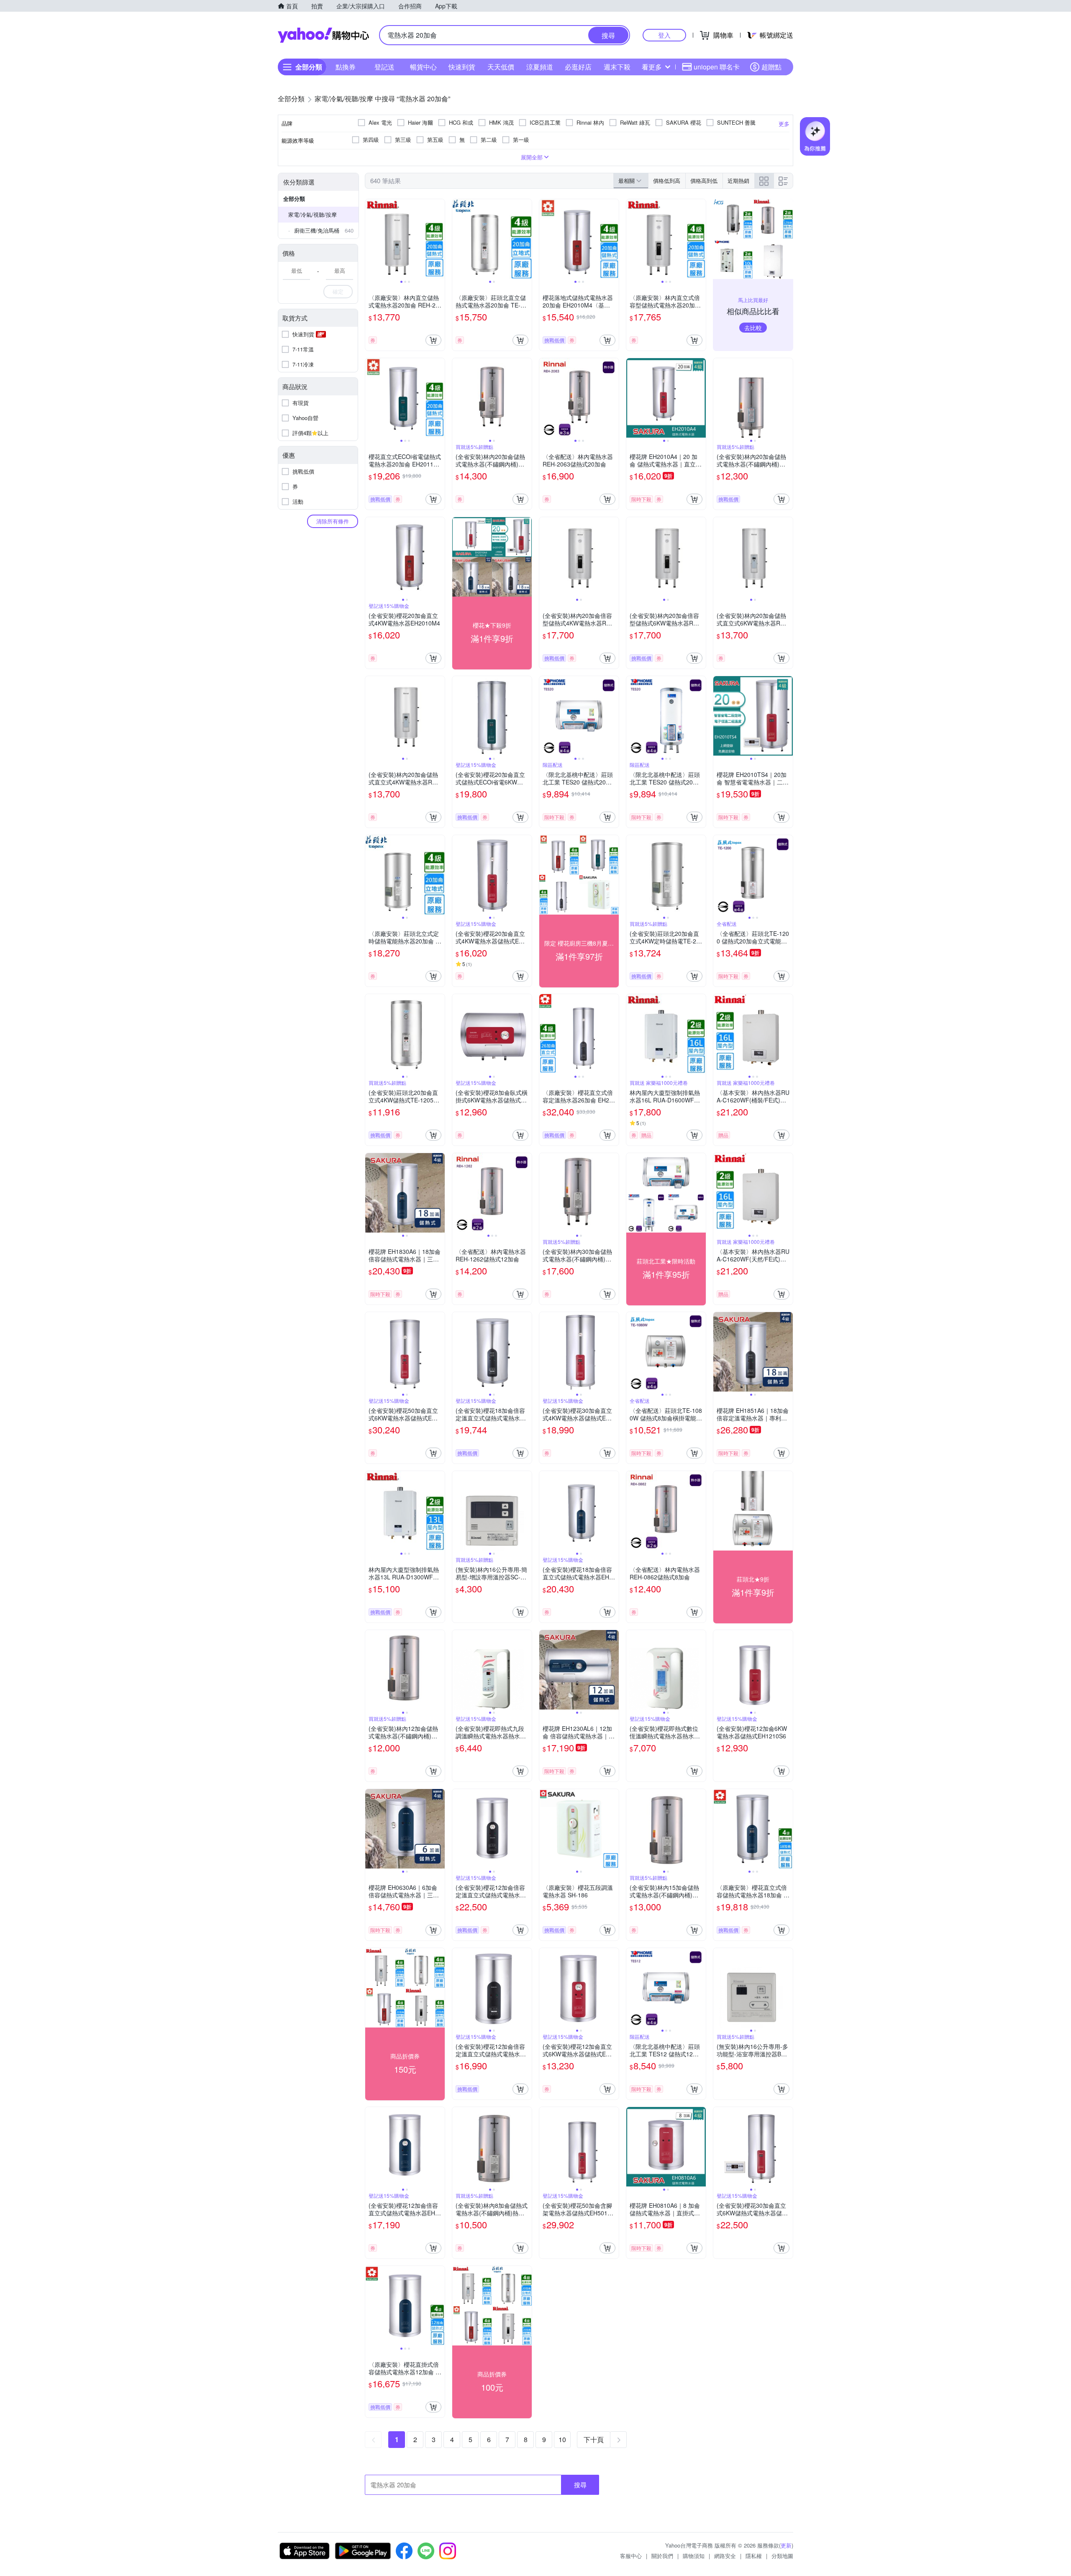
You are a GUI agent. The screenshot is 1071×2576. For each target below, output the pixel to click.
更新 (786, 2545)
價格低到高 (667, 181)
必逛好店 (578, 67)
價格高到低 (704, 181)
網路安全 (725, 2556)
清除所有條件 (333, 521)
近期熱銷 (738, 181)
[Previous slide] (371, 239)
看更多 (652, 67)
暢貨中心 (423, 67)
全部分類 (294, 199)
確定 (338, 291)
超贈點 (771, 67)
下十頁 (594, 2439)
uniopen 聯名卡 (717, 67)
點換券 (346, 67)
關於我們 (662, 2556)
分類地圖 (782, 2556)
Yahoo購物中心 (323, 35)
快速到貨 (462, 67)
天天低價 (501, 67)
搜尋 (580, 2485)
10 (562, 2439)
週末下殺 (617, 67)
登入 (664, 35)
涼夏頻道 (540, 67)
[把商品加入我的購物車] (433, 340)
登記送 (384, 67)
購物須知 (694, 2556)
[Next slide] (439, 239)
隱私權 (754, 2556)
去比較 (753, 328)
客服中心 (631, 2556)
